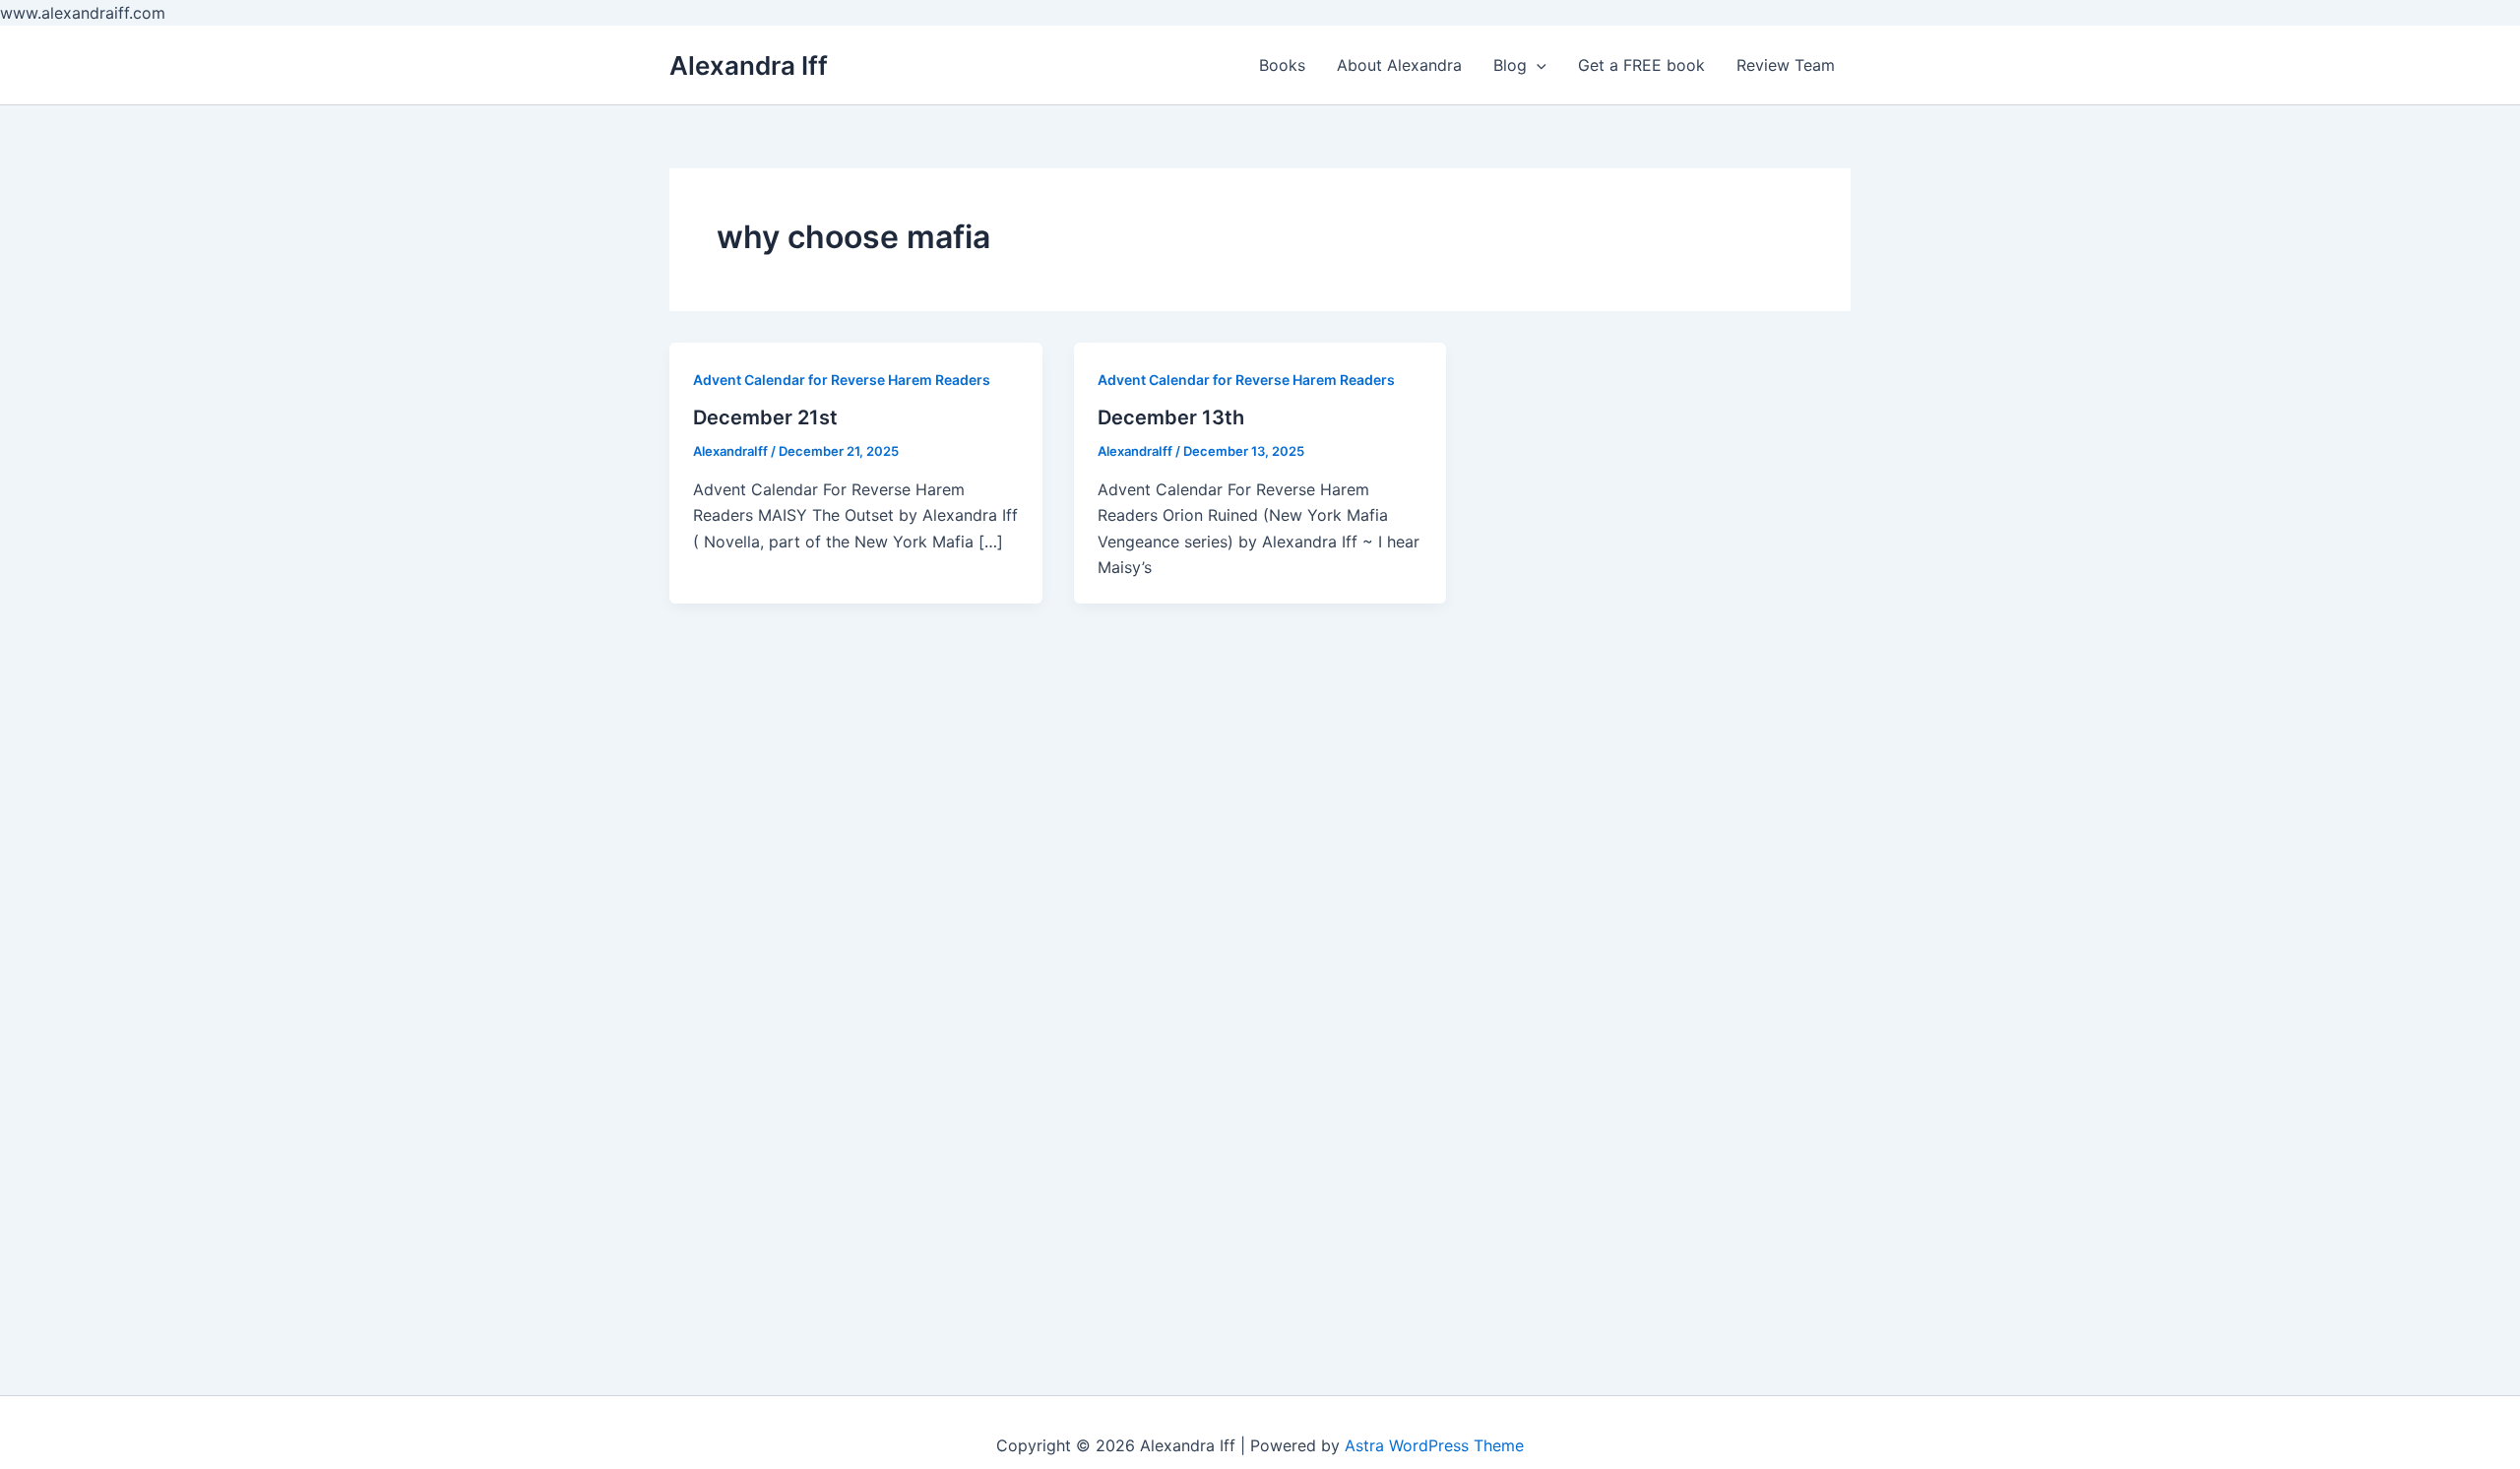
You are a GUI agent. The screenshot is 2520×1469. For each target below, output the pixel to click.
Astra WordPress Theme (1434, 1445)
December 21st (765, 417)
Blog (1510, 65)
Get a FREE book (1641, 65)
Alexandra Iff (749, 65)
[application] (1537, 65)
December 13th (1171, 417)
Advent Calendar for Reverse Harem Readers (842, 380)
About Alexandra (1399, 65)
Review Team (1786, 65)
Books (1282, 65)
